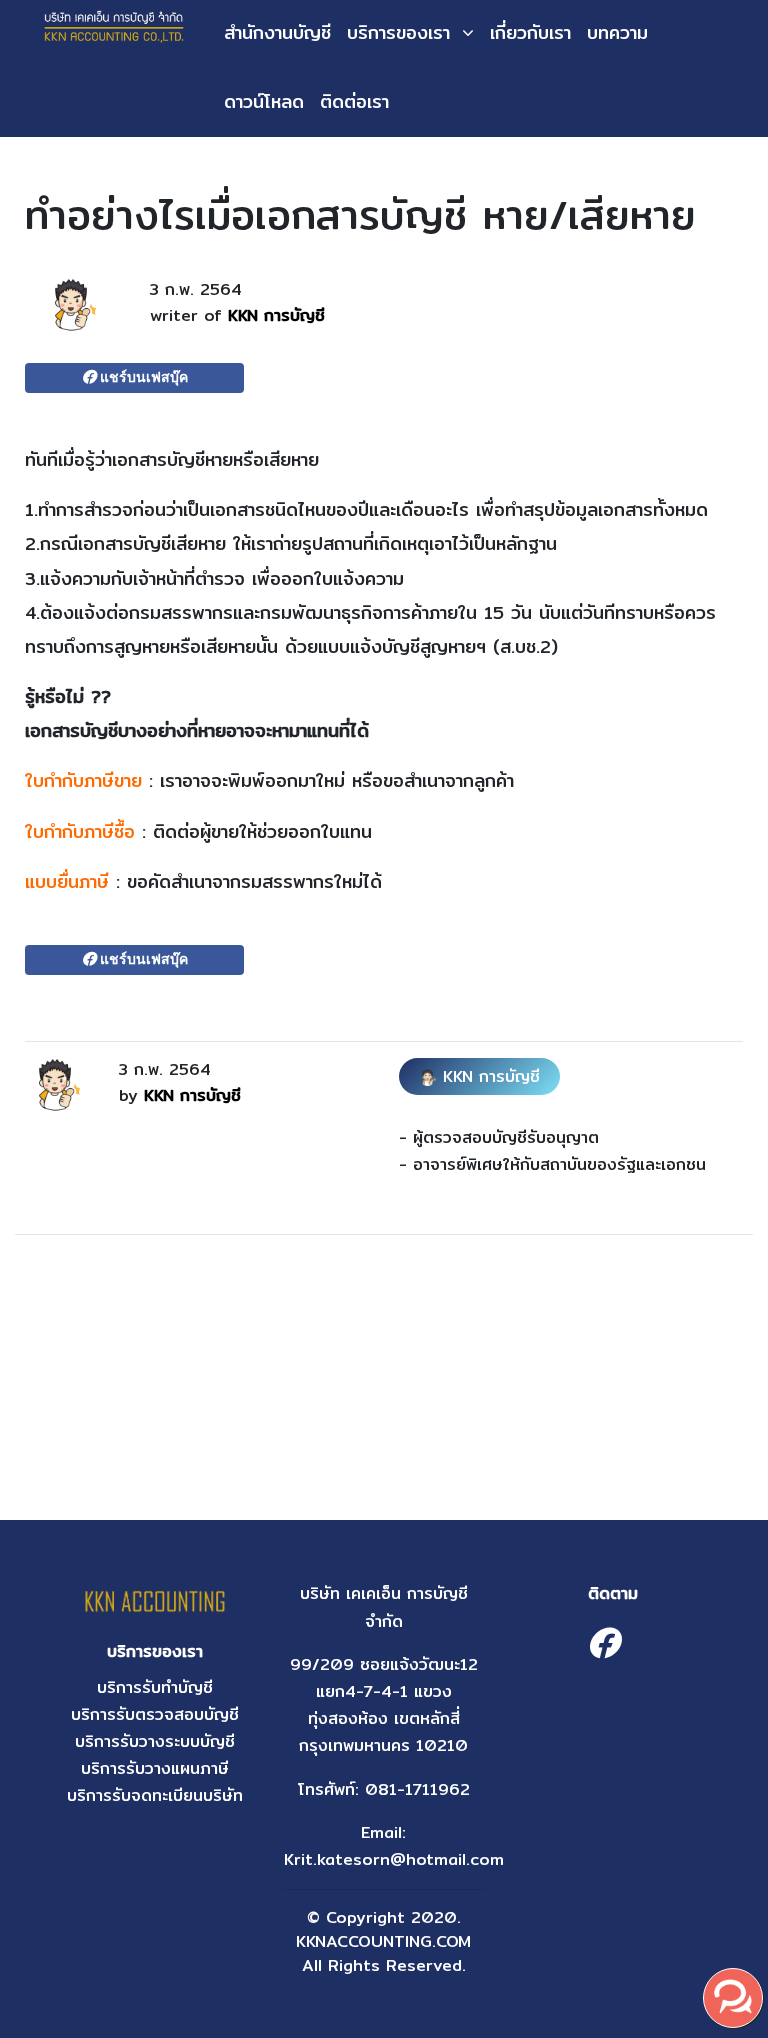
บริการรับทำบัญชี (155, 1687)
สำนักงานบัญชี (277, 32)
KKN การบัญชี (276, 315)
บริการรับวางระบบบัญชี (155, 1741)
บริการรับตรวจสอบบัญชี (155, 1714)
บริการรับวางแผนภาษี (155, 1768)
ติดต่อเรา (354, 101)
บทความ (617, 32)
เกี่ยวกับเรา (530, 32)
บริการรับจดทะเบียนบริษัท (155, 1795)
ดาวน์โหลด (264, 101)
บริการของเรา (398, 32)
